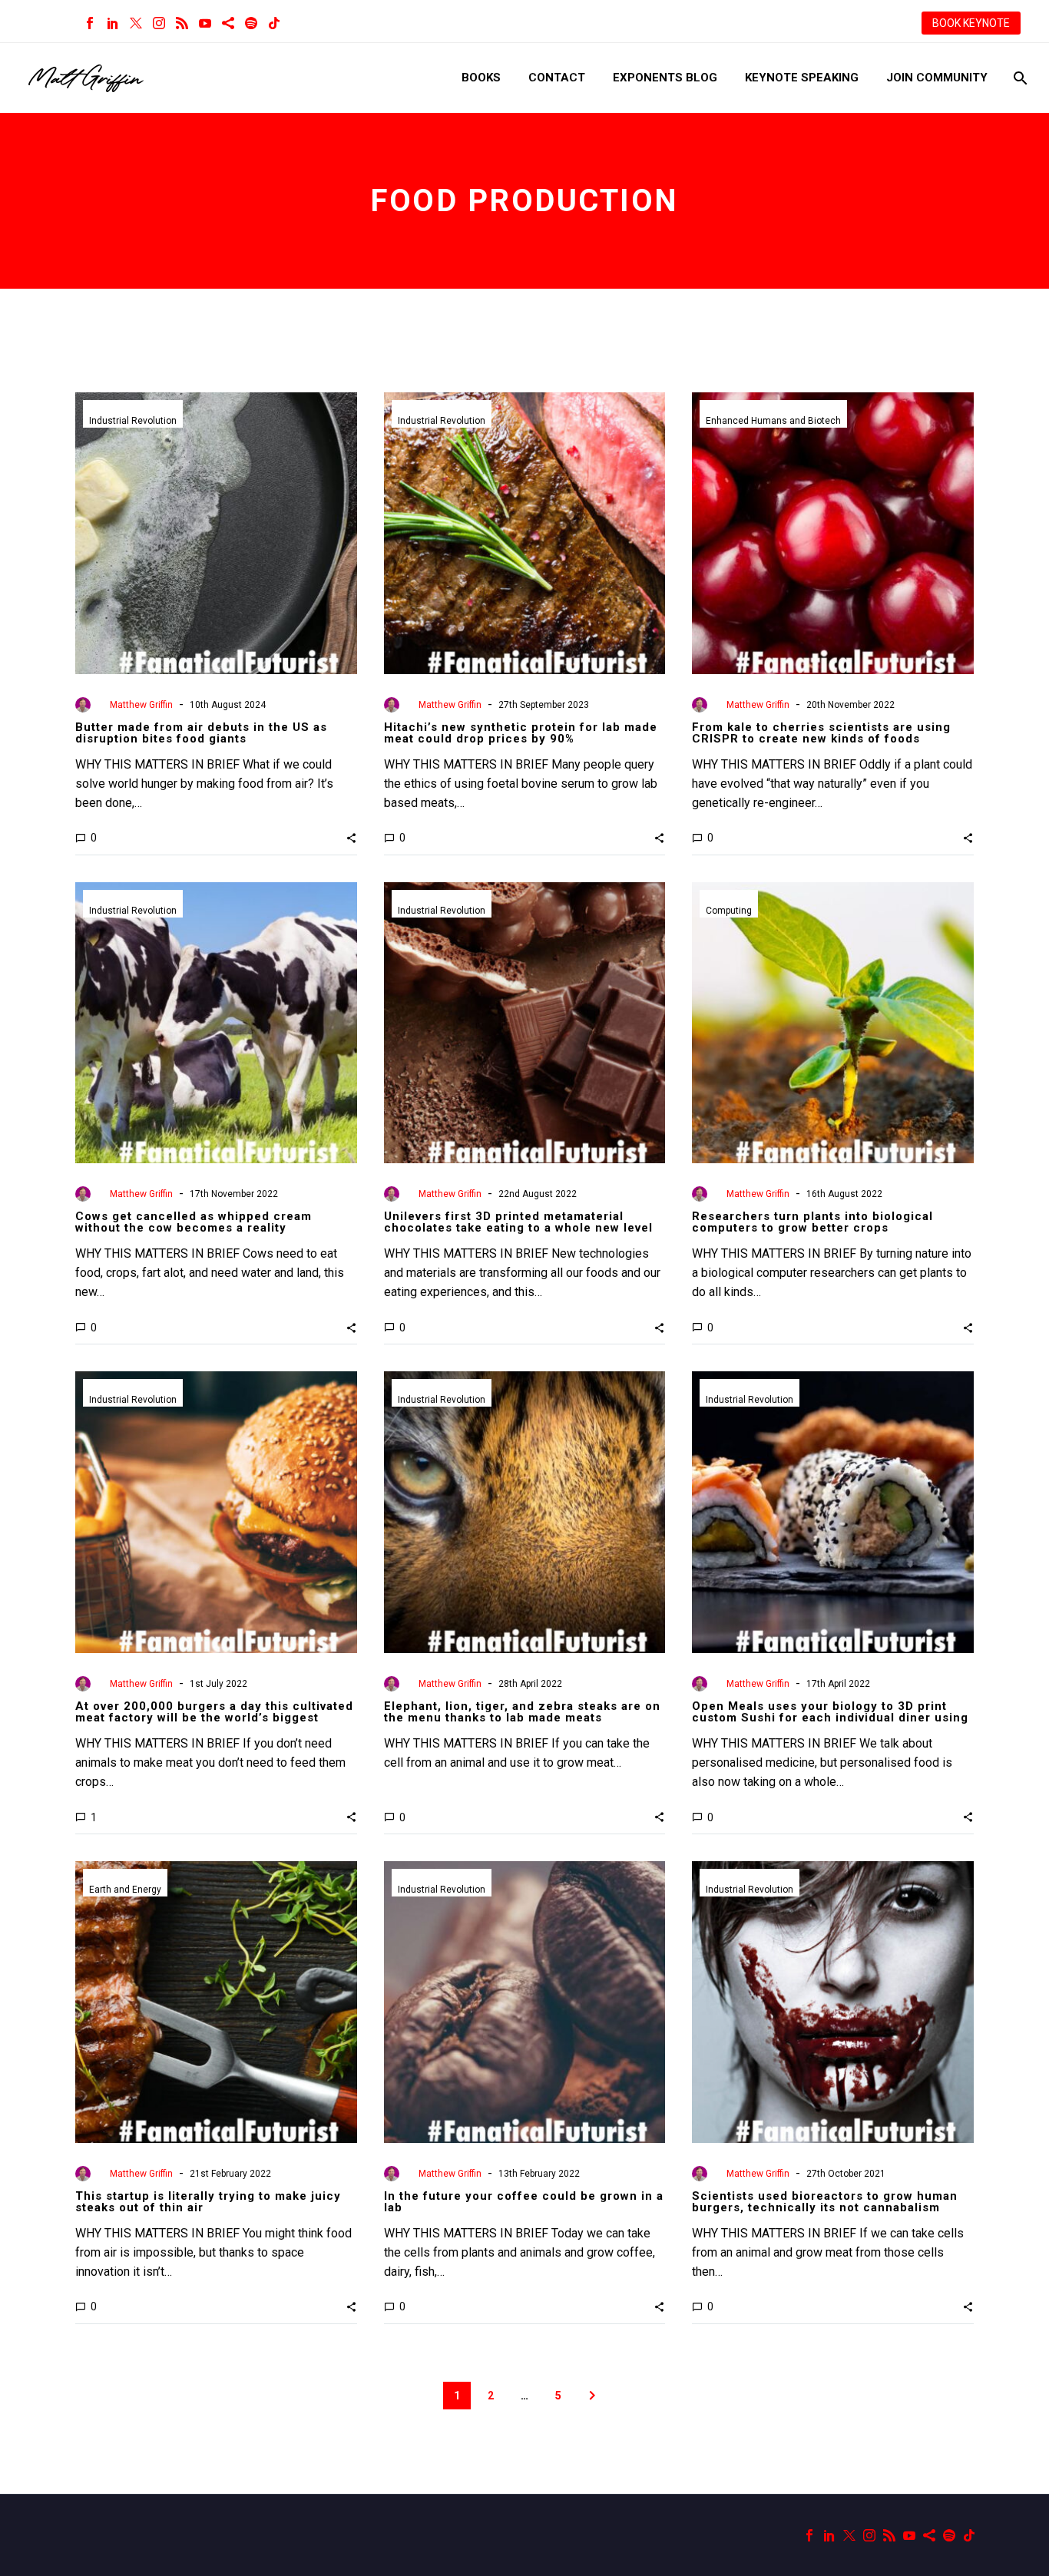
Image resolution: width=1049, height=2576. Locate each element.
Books (481, 78)
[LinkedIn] (113, 23)
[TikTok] (274, 23)
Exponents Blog (665, 78)
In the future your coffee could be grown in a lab (524, 2202)
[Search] (1019, 78)
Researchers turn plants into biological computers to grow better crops (812, 1222)
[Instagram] (159, 23)
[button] (351, 838)
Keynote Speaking (802, 78)
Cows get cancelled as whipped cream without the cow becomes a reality (194, 1222)
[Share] (228, 23)
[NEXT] (592, 2396)
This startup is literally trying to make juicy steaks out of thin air (208, 2202)
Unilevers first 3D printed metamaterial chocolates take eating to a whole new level (518, 1222)
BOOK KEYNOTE (971, 23)
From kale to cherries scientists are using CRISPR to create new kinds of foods (821, 733)
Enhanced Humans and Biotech (773, 421)
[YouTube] (205, 23)
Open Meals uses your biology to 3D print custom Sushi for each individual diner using (830, 1712)
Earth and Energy (125, 1890)
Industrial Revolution (133, 421)
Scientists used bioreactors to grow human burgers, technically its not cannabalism (825, 2202)
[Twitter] (136, 23)
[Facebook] (90, 23)
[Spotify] (251, 23)
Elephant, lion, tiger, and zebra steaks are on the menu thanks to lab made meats (522, 1712)
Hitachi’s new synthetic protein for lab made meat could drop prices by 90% (521, 733)
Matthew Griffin (141, 705)
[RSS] (182, 23)
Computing (729, 911)
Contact (557, 78)
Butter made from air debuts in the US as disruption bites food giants (201, 733)
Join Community (937, 78)
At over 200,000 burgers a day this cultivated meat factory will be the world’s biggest (214, 1712)
